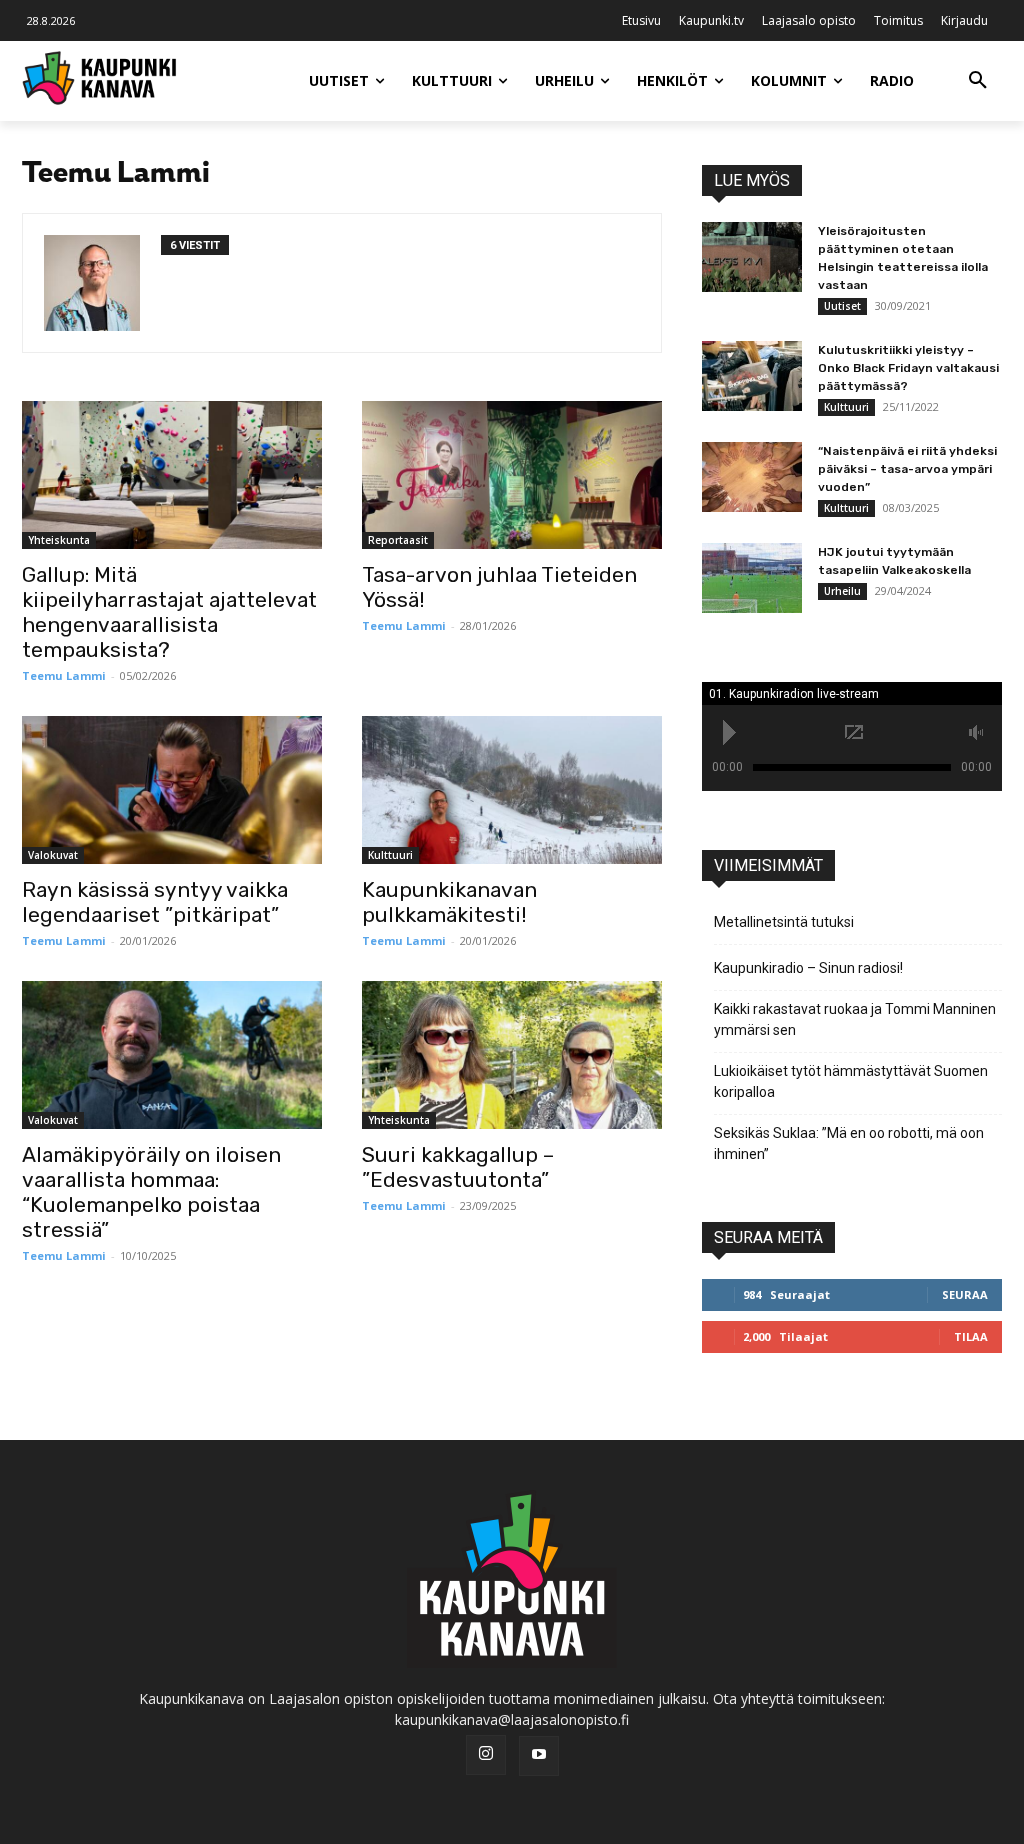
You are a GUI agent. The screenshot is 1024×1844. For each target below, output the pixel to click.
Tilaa (971, 1336)
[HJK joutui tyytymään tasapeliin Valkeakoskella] (752, 578)
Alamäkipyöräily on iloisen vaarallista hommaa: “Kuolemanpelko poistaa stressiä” (151, 1192)
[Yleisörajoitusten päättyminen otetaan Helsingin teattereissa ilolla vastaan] (752, 257)
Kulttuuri (390, 855)
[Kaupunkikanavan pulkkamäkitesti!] (512, 790)
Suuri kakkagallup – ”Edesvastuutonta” (458, 1167)
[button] (978, 81)
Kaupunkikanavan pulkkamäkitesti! (449, 902)
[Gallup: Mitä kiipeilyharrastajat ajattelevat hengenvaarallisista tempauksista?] (172, 475)
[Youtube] (539, 1756)
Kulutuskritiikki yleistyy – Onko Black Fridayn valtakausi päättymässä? (908, 368)
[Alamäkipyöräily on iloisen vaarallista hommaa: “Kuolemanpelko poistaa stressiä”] (172, 1055)
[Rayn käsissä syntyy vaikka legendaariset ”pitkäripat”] (172, 790)
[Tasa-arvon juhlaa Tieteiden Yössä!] (512, 475)
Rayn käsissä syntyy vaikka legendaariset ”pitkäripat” (155, 902)
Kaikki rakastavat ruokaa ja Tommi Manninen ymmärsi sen (855, 1019)
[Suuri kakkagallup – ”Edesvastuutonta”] (512, 1055)
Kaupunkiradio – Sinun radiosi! (808, 968)
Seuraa (965, 1294)
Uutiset (842, 306)
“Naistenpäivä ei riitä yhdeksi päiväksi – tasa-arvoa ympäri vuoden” (907, 469)
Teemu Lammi (64, 675)
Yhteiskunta (59, 540)
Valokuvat (53, 855)
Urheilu (842, 591)
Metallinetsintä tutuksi (784, 922)
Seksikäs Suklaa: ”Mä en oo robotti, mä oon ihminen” (849, 1143)
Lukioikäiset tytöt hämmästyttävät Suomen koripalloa (851, 1081)
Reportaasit (398, 540)
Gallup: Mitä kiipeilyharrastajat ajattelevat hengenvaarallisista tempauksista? (169, 612)
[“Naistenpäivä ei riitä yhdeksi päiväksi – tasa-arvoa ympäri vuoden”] (752, 477)
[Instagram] (486, 1755)
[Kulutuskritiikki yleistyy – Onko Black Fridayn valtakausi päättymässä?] (752, 376)
